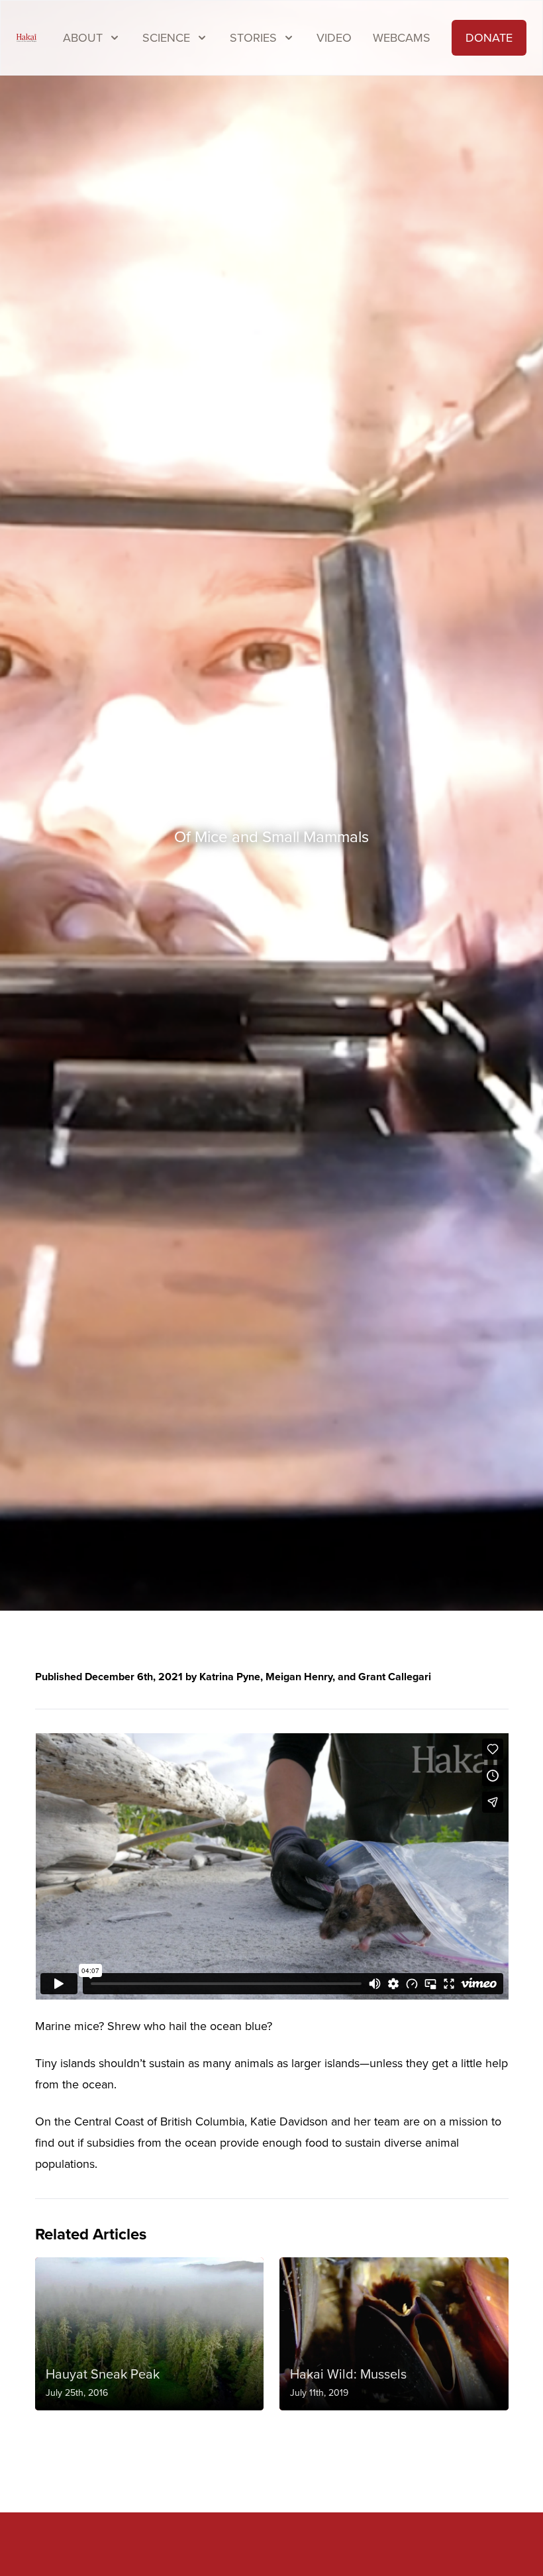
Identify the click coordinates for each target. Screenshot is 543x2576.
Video (334, 38)
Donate (489, 38)
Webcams (402, 38)
